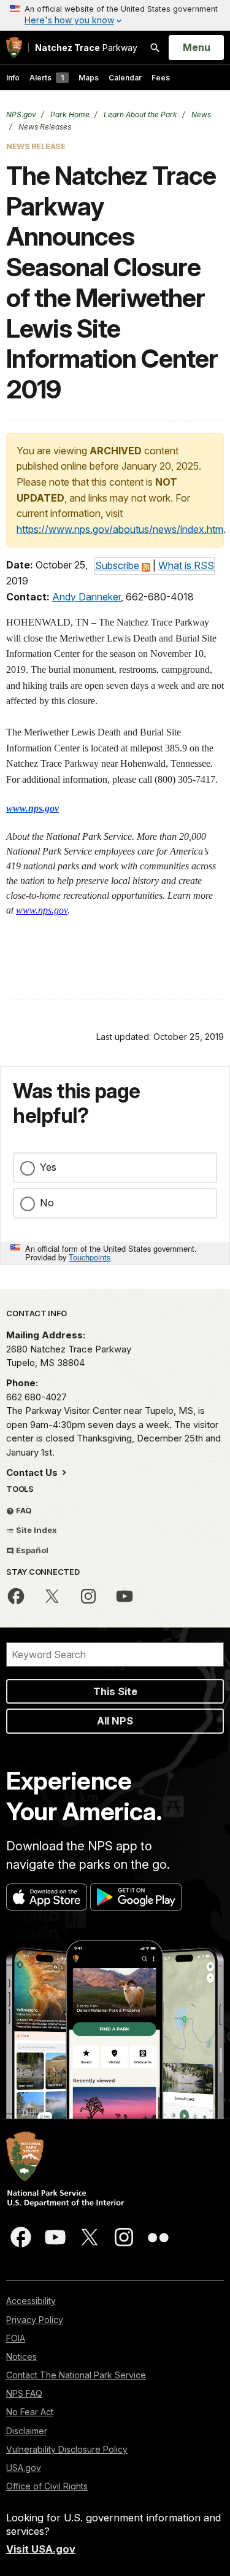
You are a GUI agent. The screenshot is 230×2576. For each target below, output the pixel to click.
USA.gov (24, 2468)
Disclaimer (27, 2431)
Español (31, 1550)
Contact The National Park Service (76, 2375)
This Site (115, 1691)
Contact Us (33, 1472)
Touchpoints (90, 1257)
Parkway (86, 48)
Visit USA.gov (41, 2549)
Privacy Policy (35, 2320)
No (47, 1203)
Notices (21, 2357)
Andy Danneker (86, 597)
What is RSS (186, 565)
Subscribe (117, 565)
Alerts (47, 78)
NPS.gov (21, 114)
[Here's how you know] (115, 15)
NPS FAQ (24, 2393)
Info (13, 78)
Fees (161, 78)
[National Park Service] (14, 48)
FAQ (23, 1510)
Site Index (36, 1530)
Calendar (125, 78)
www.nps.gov (33, 808)
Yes (48, 1167)
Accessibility (31, 2301)
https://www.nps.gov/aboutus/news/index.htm (120, 529)
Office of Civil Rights (47, 2486)
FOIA (16, 2338)
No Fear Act (30, 2412)
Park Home (69, 114)
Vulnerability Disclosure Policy (67, 2449)
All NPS (115, 1721)
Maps (89, 78)
